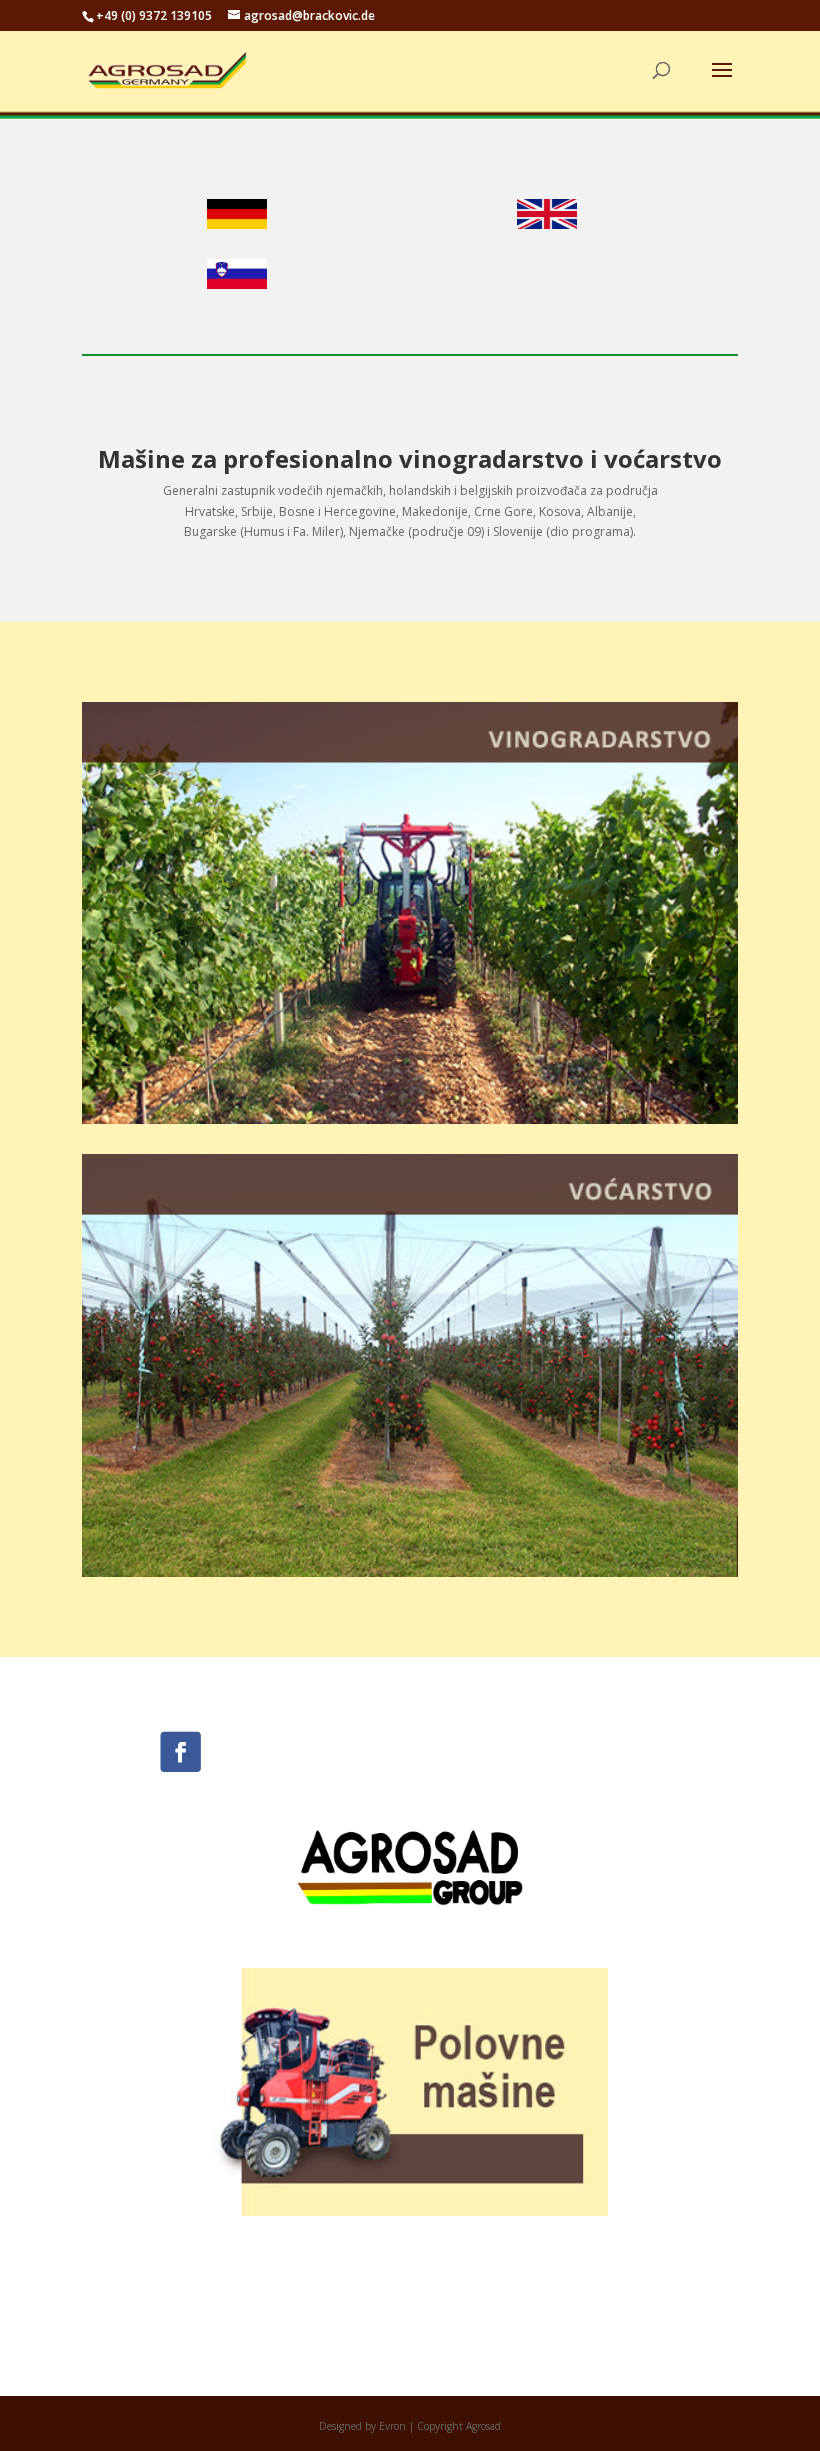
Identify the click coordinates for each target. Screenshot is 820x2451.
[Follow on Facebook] (180, 1752)
